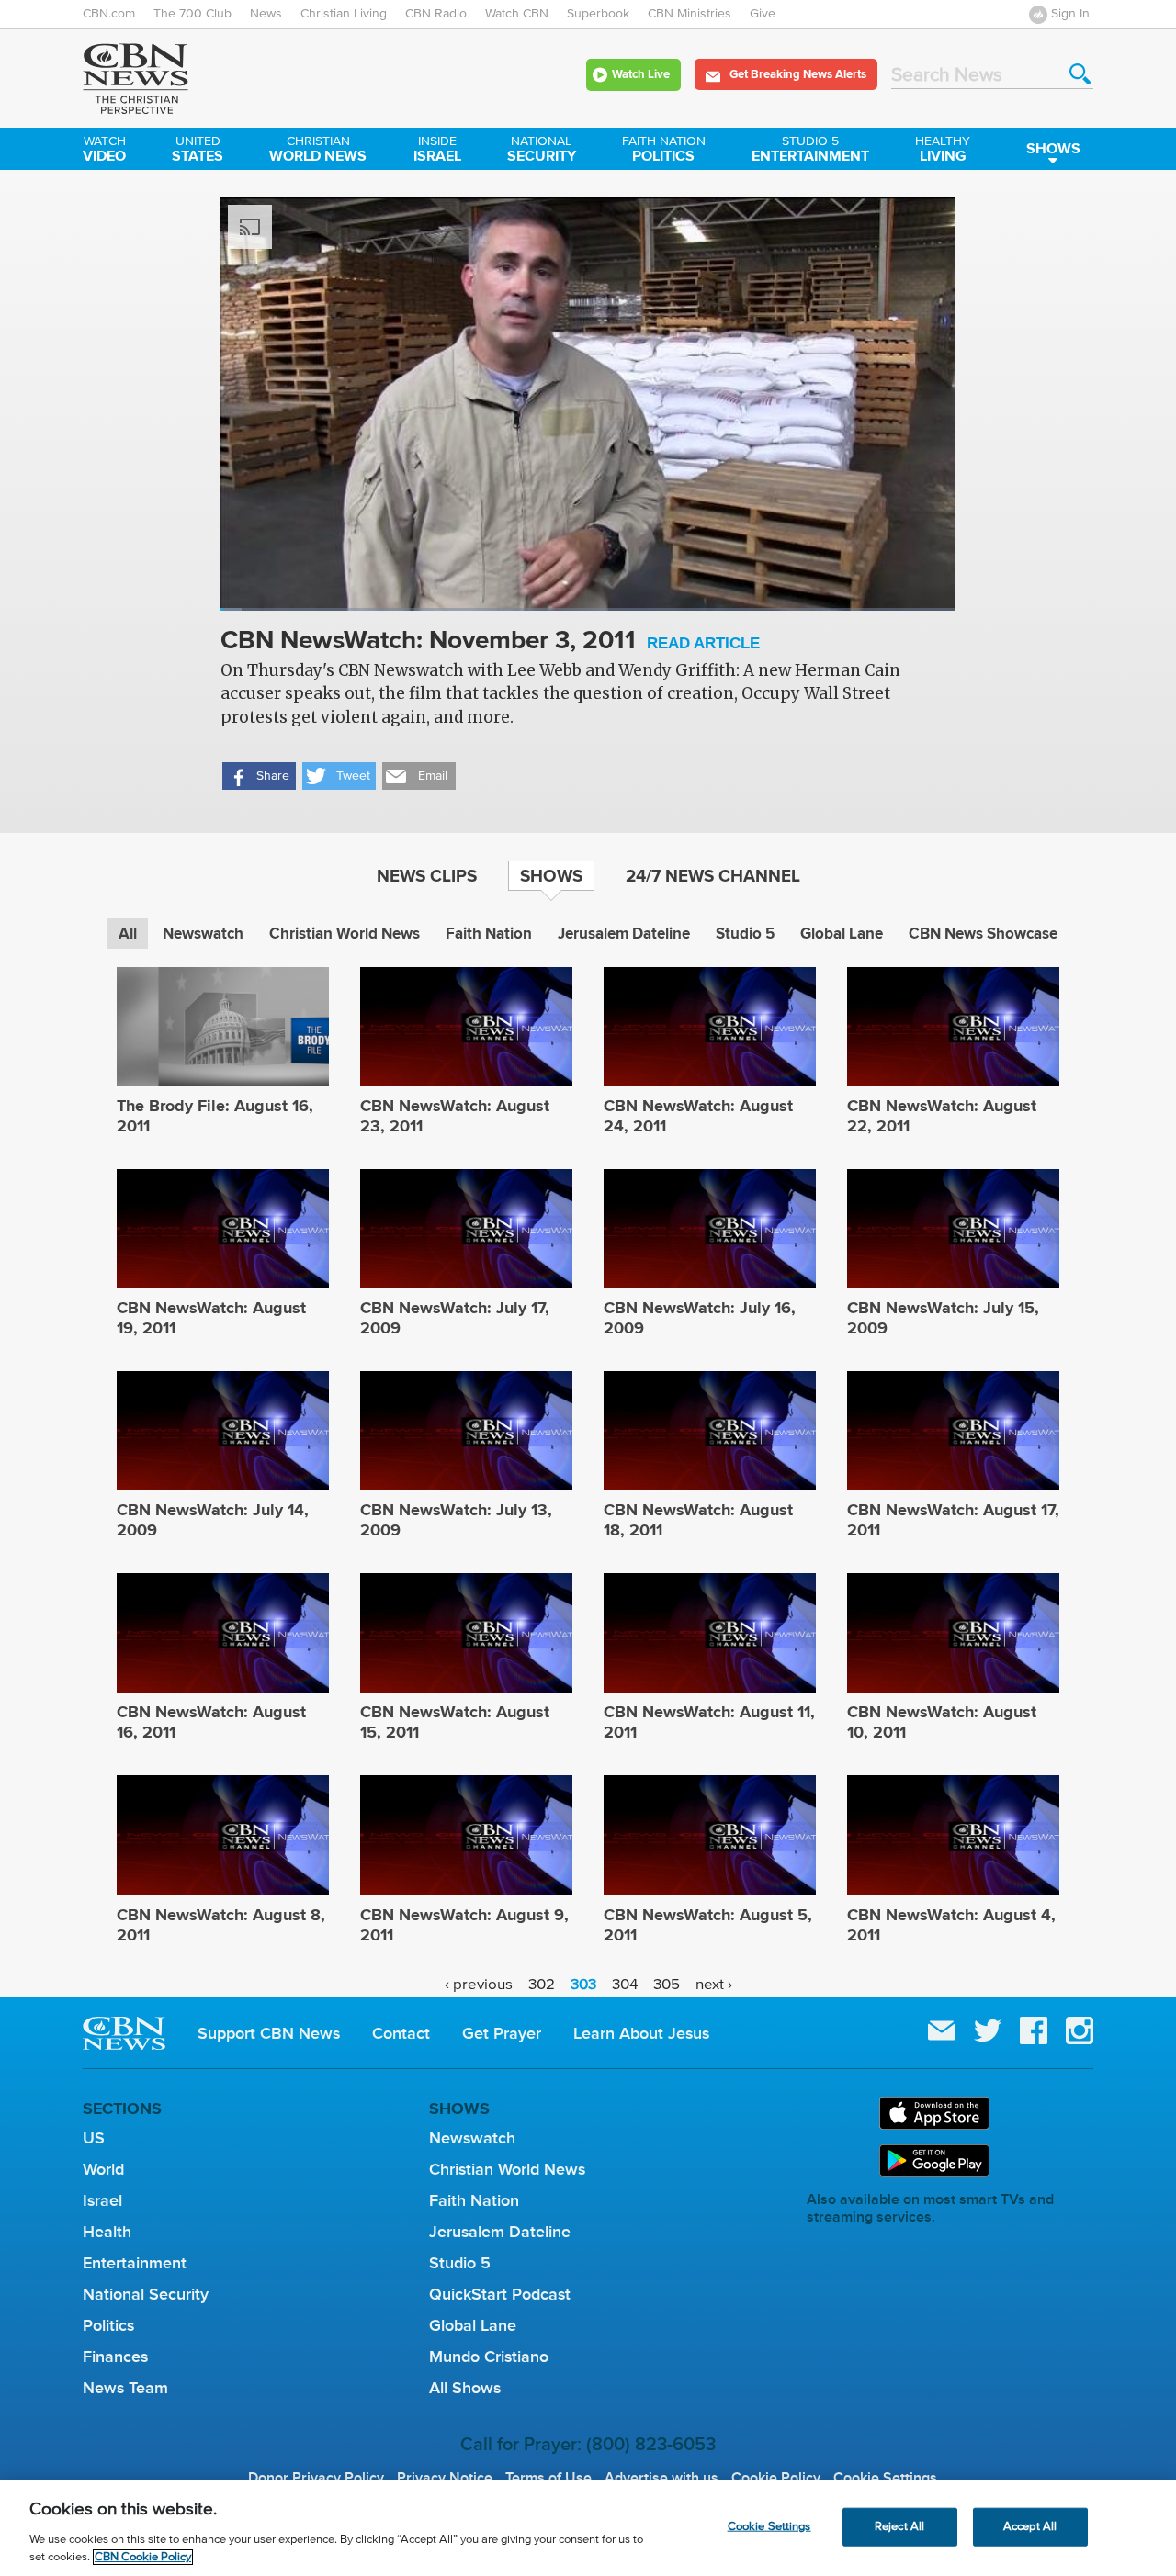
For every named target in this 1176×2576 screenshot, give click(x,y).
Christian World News (345, 934)
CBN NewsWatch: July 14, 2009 (213, 1520)
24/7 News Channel (713, 875)
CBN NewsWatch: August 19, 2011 (211, 1318)
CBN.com (109, 14)
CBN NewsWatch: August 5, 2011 (708, 1925)
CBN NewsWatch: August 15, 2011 (455, 1722)
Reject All (899, 2527)
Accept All (1030, 2527)
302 (542, 1985)
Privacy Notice (445, 2478)
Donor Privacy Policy (316, 2478)
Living (943, 151)
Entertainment (810, 151)
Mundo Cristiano (489, 2357)
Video (104, 151)
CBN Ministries (690, 14)
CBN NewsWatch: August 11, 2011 (709, 1722)
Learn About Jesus (641, 2033)
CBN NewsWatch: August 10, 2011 (942, 1722)
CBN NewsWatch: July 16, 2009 (700, 1318)
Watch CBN (517, 14)
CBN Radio (436, 14)
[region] (588, 2528)
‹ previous (479, 1985)
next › (714, 1985)
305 (667, 1985)
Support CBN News (269, 2033)
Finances (115, 2357)
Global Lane (842, 934)
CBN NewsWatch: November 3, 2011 (490, 641)
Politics (664, 151)
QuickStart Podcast (500, 2294)
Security (542, 151)
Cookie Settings (885, 2478)
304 (625, 1985)
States (198, 151)
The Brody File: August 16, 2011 (215, 1116)
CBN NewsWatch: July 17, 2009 (455, 1318)
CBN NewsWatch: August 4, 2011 (951, 1925)
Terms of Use (548, 2478)
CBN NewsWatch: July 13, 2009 (456, 1520)
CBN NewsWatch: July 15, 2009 (943, 1318)
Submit (1080, 74)
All (128, 934)
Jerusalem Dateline (624, 934)
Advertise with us (661, 2478)
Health (107, 2232)
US (94, 2138)
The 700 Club (192, 14)
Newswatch (203, 934)
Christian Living (344, 14)
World (103, 2169)
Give (763, 14)
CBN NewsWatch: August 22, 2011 (942, 1116)
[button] (259, 776)
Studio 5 (745, 934)
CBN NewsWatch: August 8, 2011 (221, 1925)
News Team (125, 2388)
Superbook (598, 14)
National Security (146, 2294)
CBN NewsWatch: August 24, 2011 (698, 1116)
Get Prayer (502, 2033)
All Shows (465, 2388)
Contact (401, 2033)
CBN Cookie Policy (143, 2557)
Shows (1053, 148)
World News (318, 151)
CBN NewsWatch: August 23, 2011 (455, 1116)
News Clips (427, 875)
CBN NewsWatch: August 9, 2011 (464, 1925)
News (266, 14)
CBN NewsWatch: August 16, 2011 (211, 1722)
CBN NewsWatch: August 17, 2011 (953, 1520)
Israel (437, 151)
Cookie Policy (776, 2478)
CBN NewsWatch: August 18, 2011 (698, 1520)
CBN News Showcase (983, 934)
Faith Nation (489, 934)
